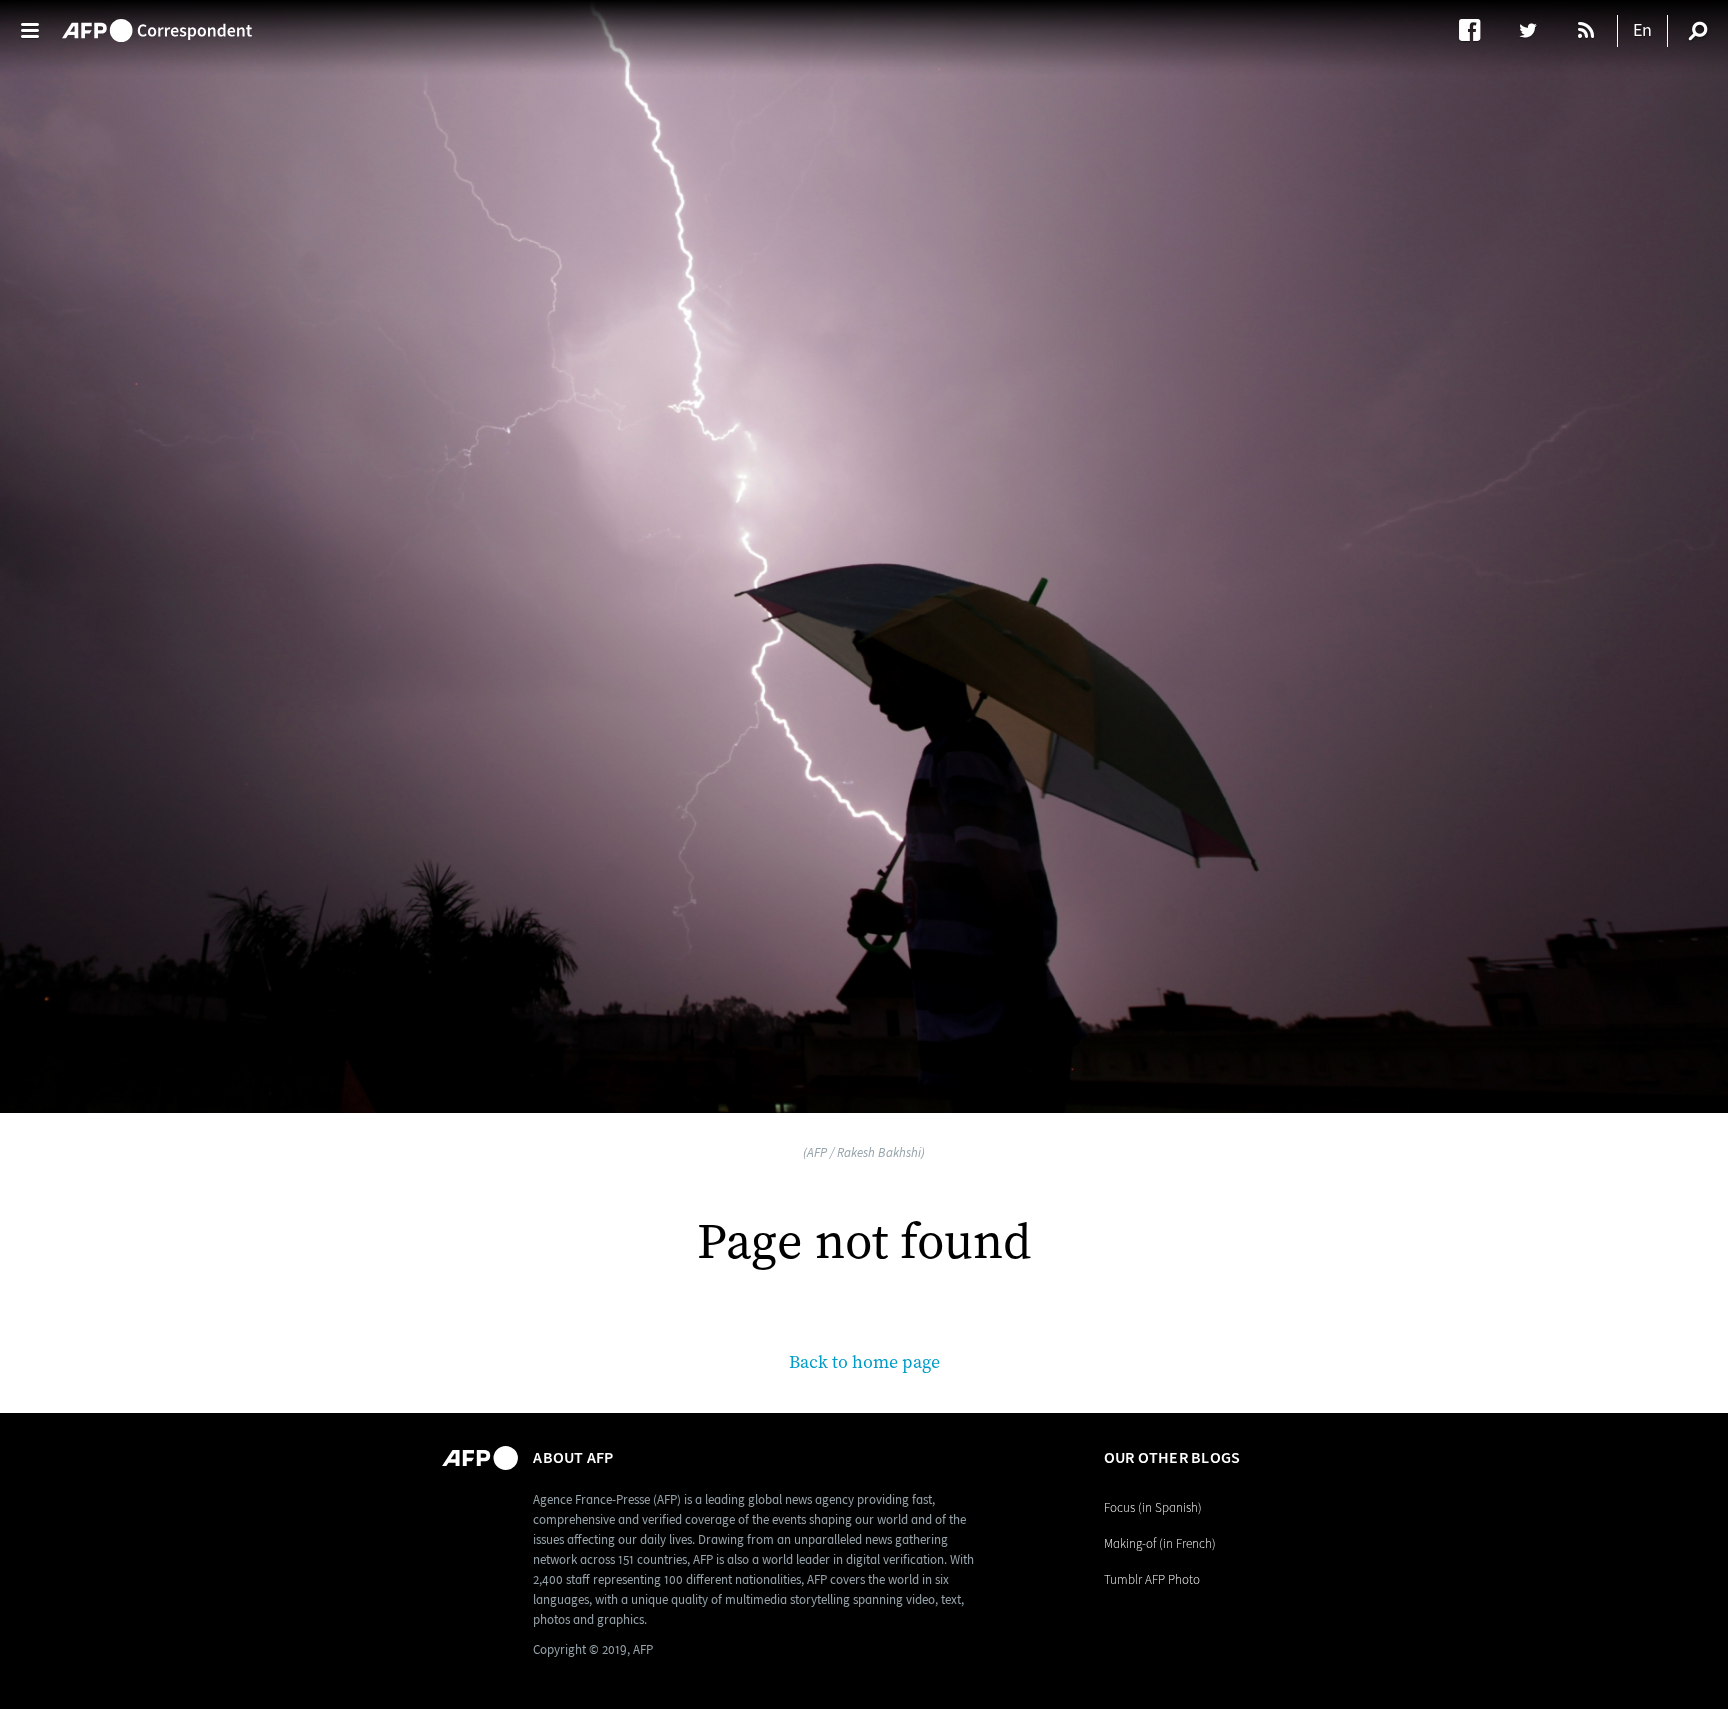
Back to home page (864, 1362)
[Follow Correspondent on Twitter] (1537, 30)
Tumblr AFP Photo (1152, 1579)
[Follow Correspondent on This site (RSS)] (1587, 30)
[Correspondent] (157, 21)
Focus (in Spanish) (1153, 1507)
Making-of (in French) (1160, 1543)
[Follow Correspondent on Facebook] (1479, 30)
